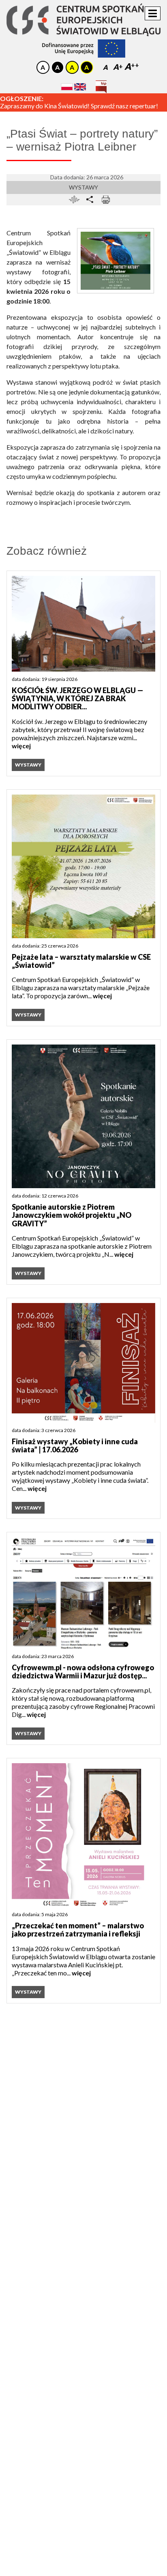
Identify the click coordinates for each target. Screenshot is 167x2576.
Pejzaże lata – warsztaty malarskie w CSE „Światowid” (81, 961)
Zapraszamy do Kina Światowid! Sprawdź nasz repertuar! (79, 106)
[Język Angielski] (80, 87)
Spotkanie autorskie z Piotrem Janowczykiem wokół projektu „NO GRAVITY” (72, 1215)
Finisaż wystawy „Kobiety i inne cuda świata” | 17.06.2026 (75, 1446)
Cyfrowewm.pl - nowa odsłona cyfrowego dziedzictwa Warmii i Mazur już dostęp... (83, 1672)
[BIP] (101, 84)
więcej (21, 746)
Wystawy (83, 187)
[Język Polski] (67, 87)
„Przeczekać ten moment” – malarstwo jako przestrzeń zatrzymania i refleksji (78, 1930)
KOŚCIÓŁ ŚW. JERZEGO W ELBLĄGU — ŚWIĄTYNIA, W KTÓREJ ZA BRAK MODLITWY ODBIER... (78, 699)
